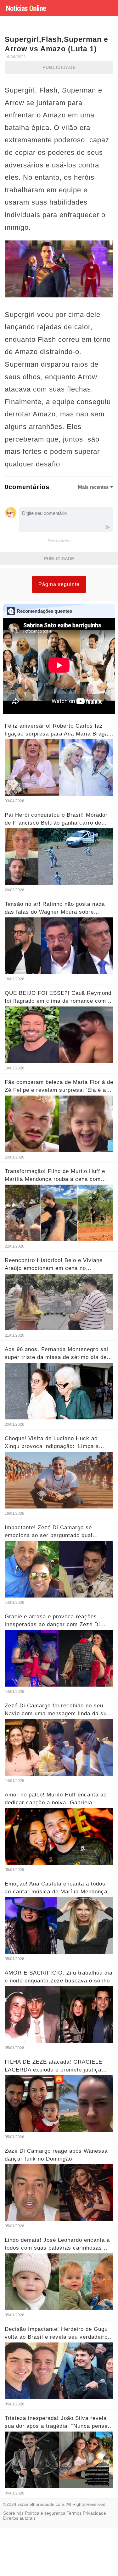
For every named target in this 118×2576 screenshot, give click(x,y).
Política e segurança (45, 2513)
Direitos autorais (19, 2518)
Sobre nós (13, 2513)
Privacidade (94, 2513)
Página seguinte (59, 584)
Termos (74, 2513)
